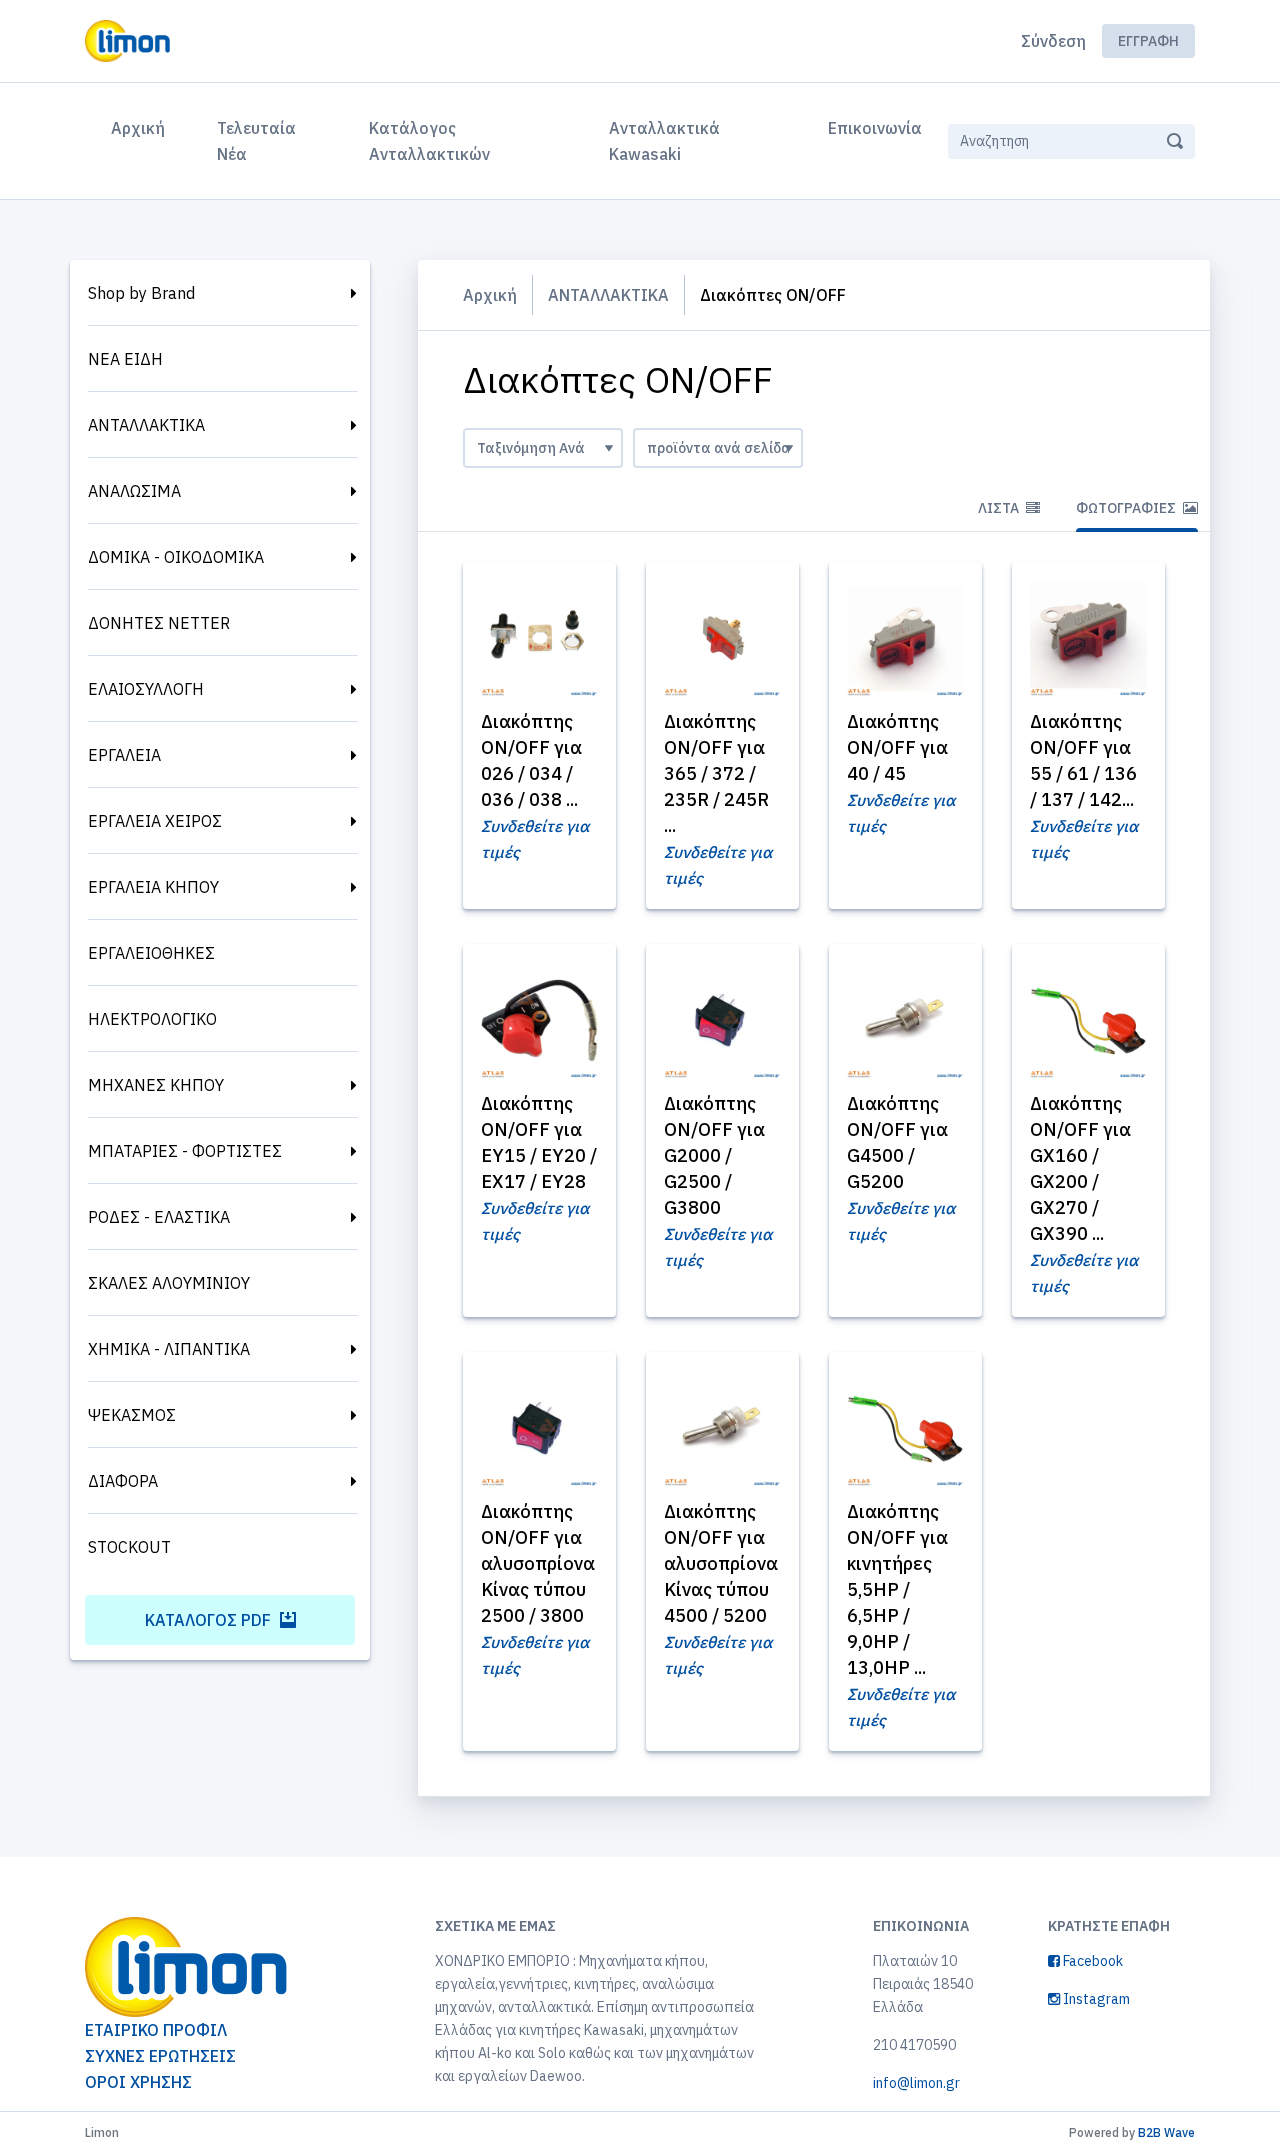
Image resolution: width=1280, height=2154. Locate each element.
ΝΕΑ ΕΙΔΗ (125, 359)
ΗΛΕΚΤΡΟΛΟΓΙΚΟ (152, 1019)
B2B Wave (1166, 2132)
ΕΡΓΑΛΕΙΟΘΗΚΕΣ (151, 953)
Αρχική (142, 127)
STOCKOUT (129, 1547)
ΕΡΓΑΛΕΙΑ (124, 755)
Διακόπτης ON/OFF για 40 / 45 (897, 747)
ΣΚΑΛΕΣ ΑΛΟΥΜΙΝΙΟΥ (169, 1283)
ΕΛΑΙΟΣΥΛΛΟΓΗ (146, 689)
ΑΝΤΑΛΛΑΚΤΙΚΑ (146, 425)
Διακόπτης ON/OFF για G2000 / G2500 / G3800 (714, 1155)
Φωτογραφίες (1127, 508)
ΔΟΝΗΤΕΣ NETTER (159, 623)
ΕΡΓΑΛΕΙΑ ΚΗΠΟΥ (153, 887)
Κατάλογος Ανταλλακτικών (429, 141)
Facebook (1091, 1961)
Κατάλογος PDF (210, 1620)
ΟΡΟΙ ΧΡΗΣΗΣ (138, 2082)
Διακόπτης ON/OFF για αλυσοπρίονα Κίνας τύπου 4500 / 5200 (721, 1563)
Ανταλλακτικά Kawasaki (664, 141)
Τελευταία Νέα (256, 141)
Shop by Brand (141, 293)
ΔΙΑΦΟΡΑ (123, 1481)
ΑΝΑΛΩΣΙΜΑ (134, 491)
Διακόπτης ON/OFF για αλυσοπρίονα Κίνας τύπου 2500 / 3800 (538, 1563)
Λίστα (1000, 508)
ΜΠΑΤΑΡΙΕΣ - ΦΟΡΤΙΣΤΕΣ (185, 1151)
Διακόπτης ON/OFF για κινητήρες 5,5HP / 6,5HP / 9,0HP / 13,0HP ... (897, 1589)
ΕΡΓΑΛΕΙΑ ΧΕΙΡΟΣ (155, 821)
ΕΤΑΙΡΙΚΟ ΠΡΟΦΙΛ (156, 2030)
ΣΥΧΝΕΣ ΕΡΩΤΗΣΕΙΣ (160, 2056)
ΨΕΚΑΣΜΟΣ (132, 1415)
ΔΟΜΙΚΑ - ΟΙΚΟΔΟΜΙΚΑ (176, 557)
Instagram (1095, 1999)
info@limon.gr (916, 2083)
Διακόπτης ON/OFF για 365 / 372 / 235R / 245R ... (716, 773)
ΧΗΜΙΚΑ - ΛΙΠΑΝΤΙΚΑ (169, 1349)
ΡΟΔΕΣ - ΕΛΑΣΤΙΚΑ (159, 1217)
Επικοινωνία (875, 128)
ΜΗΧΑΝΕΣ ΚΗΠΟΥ (156, 1085)
